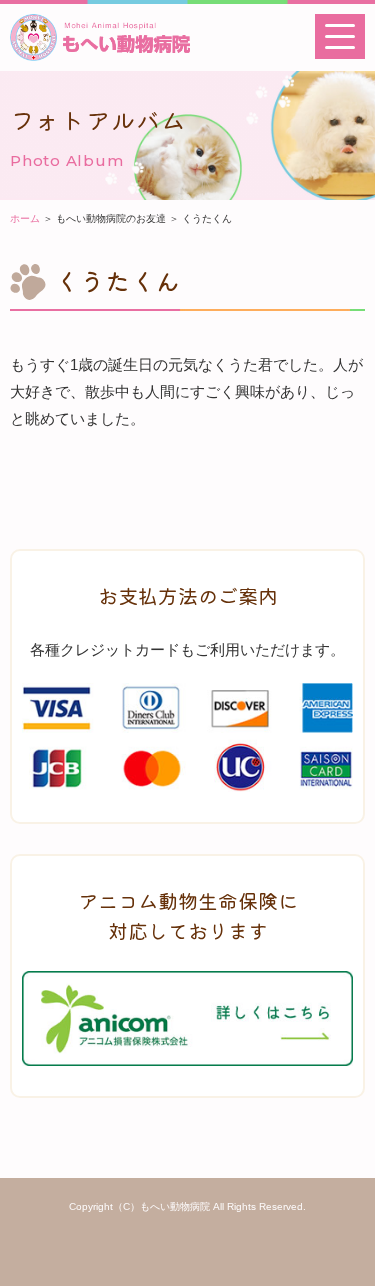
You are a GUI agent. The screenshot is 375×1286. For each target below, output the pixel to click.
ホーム (25, 218)
